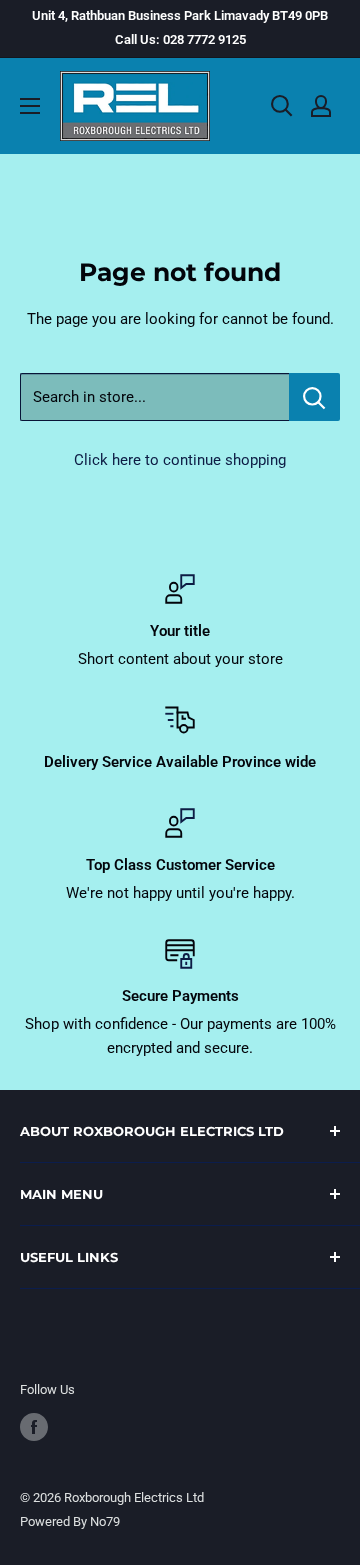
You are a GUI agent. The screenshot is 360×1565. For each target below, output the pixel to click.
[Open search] (282, 106)
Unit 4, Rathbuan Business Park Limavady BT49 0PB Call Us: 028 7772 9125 (180, 27)
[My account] (321, 106)
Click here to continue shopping (180, 460)
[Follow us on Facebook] (34, 1427)
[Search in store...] (314, 397)
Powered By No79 (70, 1521)
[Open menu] (30, 106)
